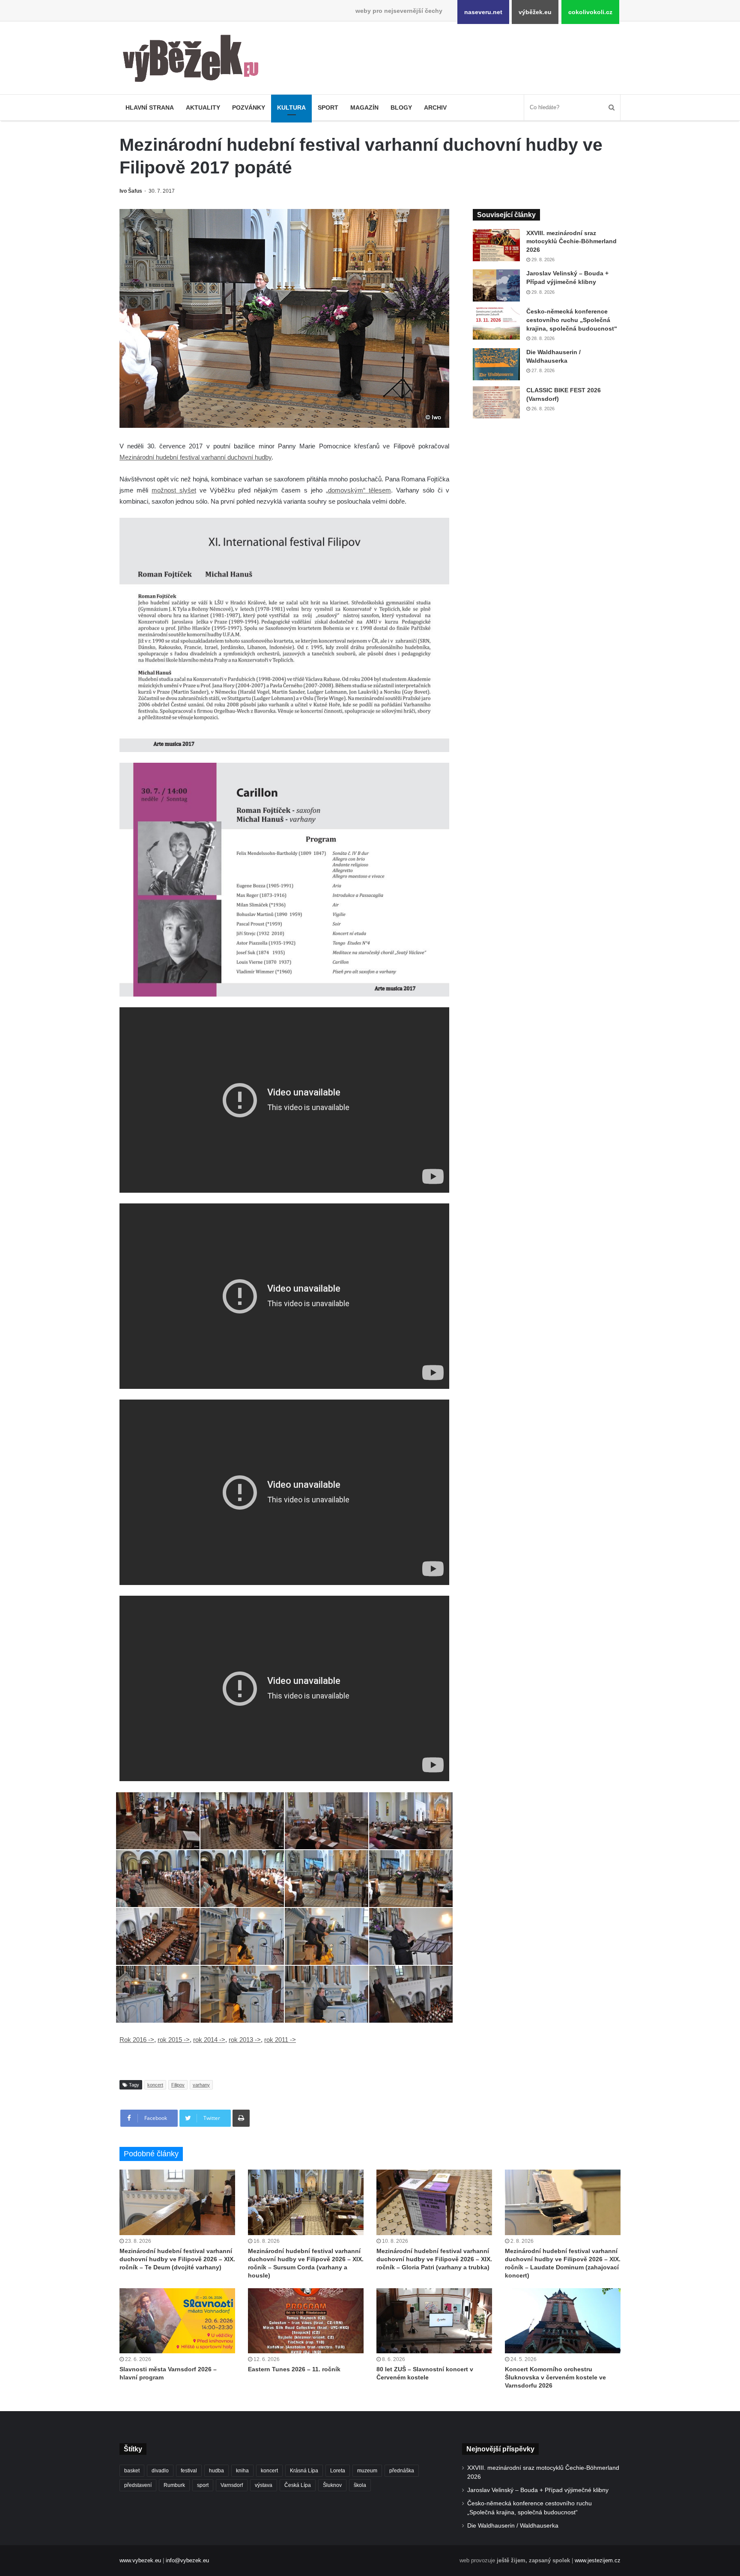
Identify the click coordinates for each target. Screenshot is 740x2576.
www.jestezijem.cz (598, 2560)
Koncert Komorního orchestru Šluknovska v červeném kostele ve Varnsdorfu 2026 (555, 2377)
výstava (264, 2485)
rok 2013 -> (245, 2040)
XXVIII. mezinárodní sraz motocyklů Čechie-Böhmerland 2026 (571, 241)
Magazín (364, 107)
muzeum (367, 2471)
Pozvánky (249, 107)
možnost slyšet (174, 490)
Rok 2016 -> (137, 2040)
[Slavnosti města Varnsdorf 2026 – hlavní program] (177, 2321)
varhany (201, 2085)
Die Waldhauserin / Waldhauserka (513, 2526)
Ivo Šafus (131, 191)
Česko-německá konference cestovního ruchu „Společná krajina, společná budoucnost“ (572, 320)
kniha (242, 2471)
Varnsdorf (232, 2485)
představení (138, 2485)
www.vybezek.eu (140, 2560)
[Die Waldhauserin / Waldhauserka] (496, 364)
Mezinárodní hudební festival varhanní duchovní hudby (195, 457)
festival (189, 2471)
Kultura (291, 107)
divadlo (160, 2471)
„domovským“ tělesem (358, 490)
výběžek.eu (535, 12)
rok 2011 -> (280, 2040)
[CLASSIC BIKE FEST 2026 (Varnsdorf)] (496, 402)
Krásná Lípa (304, 2471)
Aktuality (203, 107)
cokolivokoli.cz (590, 12)
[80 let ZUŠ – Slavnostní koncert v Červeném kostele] (434, 2321)
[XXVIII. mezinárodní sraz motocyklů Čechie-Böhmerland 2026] (496, 245)
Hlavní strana (150, 107)
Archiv (435, 107)
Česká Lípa (298, 2485)
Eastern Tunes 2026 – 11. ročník (294, 2369)
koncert (155, 2085)
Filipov (178, 2085)
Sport (328, 107)
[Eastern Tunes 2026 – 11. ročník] (306, 2321)
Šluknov (332, 2485)
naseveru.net (483, 12)
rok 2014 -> (209, 2040)
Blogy (401, 107)
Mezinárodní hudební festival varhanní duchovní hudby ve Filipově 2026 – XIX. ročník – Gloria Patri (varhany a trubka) (434, 2259)
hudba (216, 2471)
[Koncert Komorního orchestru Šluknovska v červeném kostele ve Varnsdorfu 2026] (563, 2321)
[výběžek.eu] (194, 60)
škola (360, 2485)
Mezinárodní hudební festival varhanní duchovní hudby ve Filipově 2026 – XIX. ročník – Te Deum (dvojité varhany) (177, 2259)
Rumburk (174, 2485)
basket (132, 2471)
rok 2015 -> (174, 2040)
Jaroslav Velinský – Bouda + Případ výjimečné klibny (538, 2490)
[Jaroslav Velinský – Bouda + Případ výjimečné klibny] (496, 285)
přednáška (402, 2471)
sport (203, 2485)
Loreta (338, 2471)
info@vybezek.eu (187, 2560)
